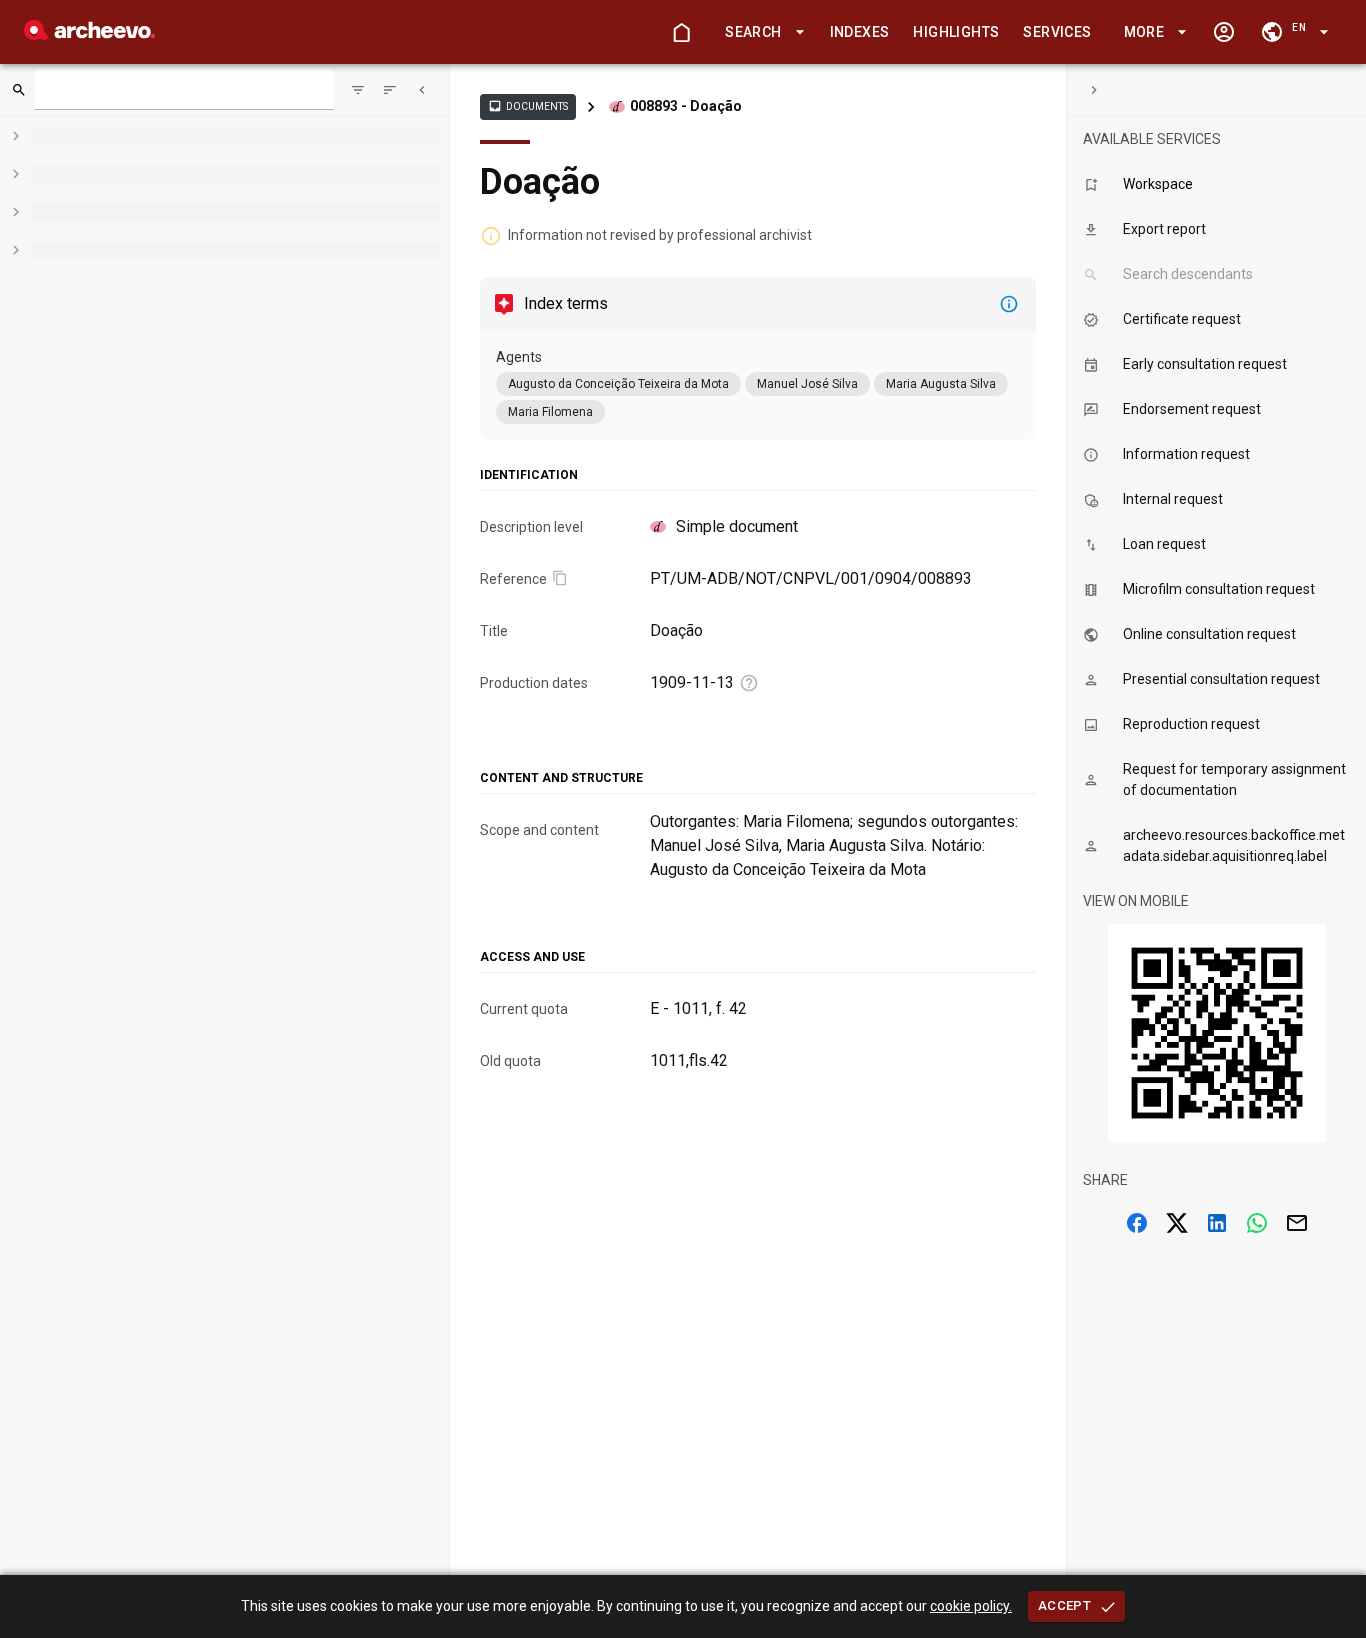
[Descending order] (390, 90)
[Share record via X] (1177, 1223)
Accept (1064, 1605)
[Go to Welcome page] (681, 32)
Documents (528, 106)
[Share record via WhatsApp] (1257, 1223)
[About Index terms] (1009, 304)
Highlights (956, 32)
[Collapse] (422, 90)
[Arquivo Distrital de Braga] (89, 34)
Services (1057, 32)
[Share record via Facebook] (1137, 1223)
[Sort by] (358, 90)
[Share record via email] (1297, 1223)
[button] (761, 32)
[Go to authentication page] (1224, 32)
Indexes (860, 32)
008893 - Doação (686, 106)
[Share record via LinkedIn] (1217, 1223)
